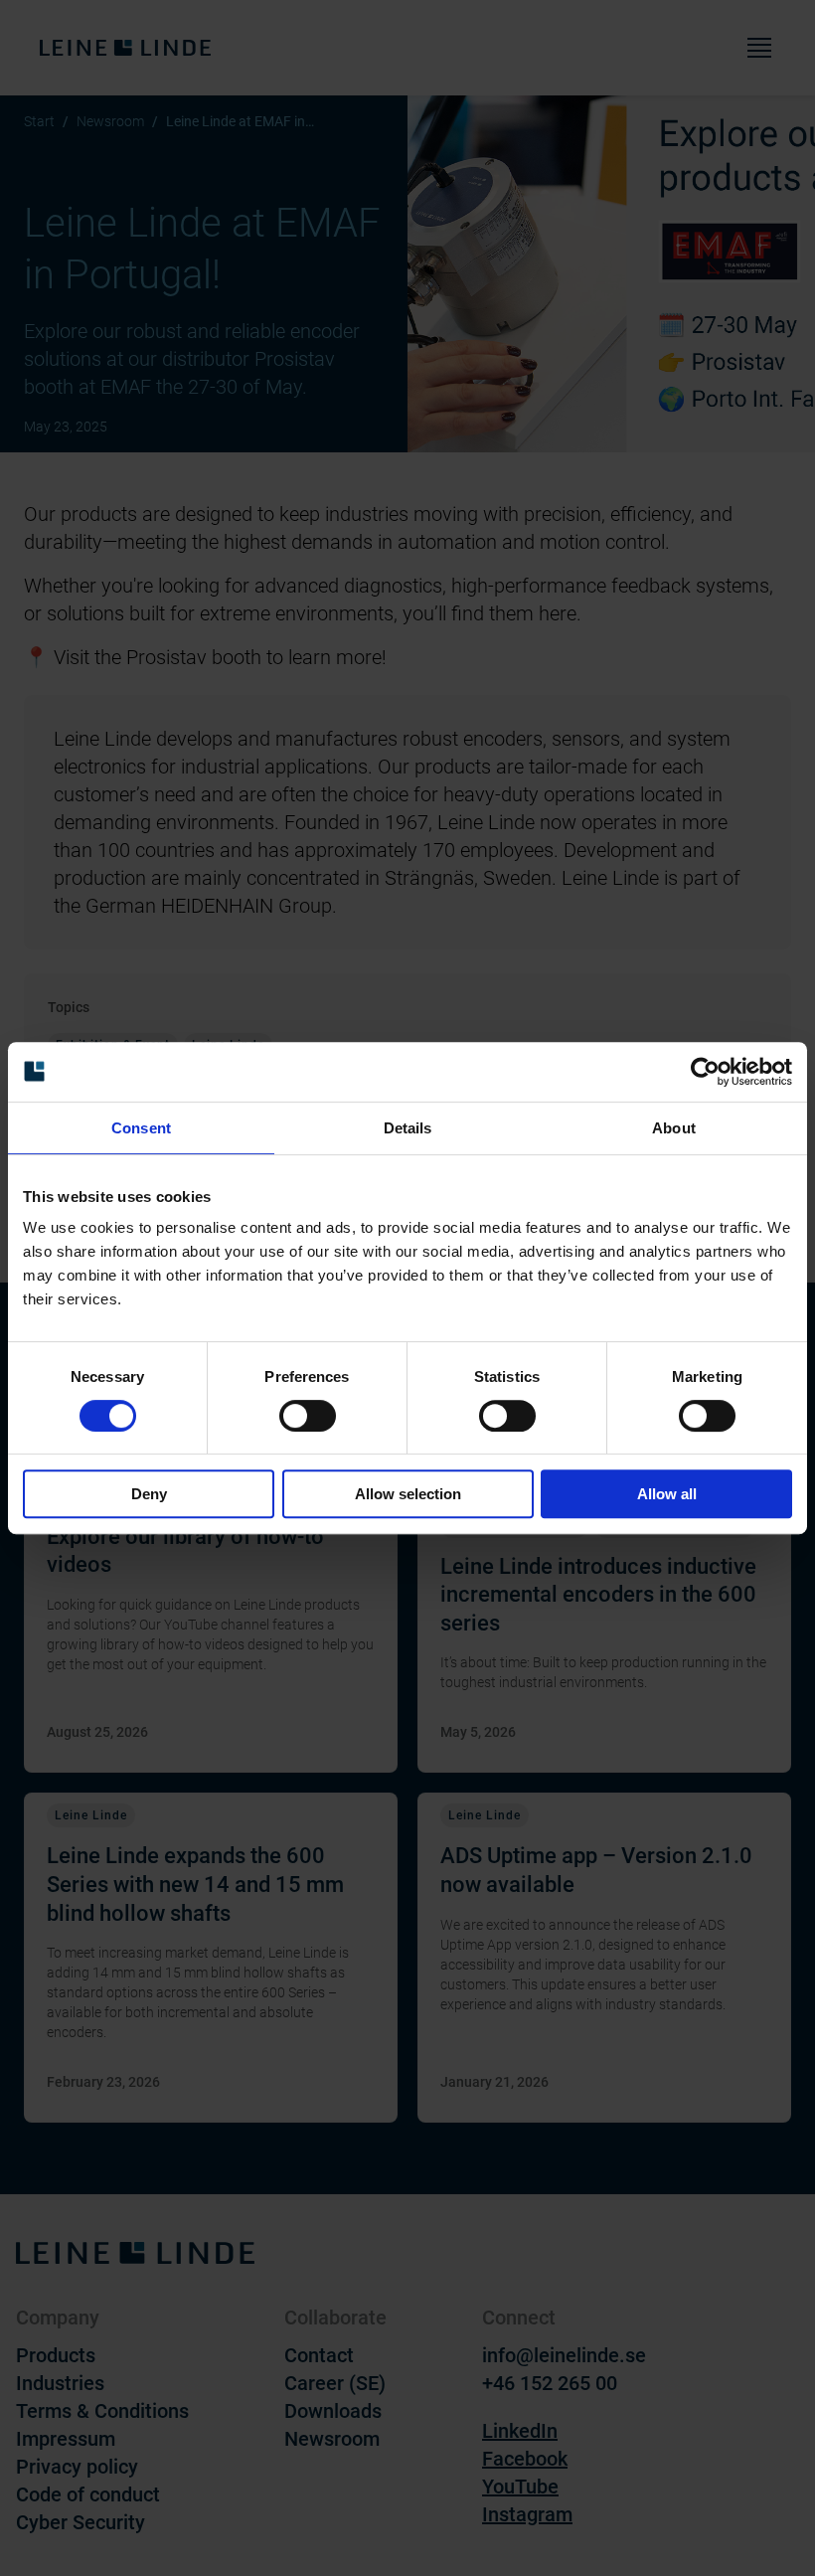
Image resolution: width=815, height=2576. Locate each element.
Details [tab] (408, 1128)
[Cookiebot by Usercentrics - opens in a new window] (705, 1072)
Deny (149, 1494)
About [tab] (674, 1128)
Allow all (667, 1494)
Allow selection (408, 1494)
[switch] (308, 1416)
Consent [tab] (141, 1128)
